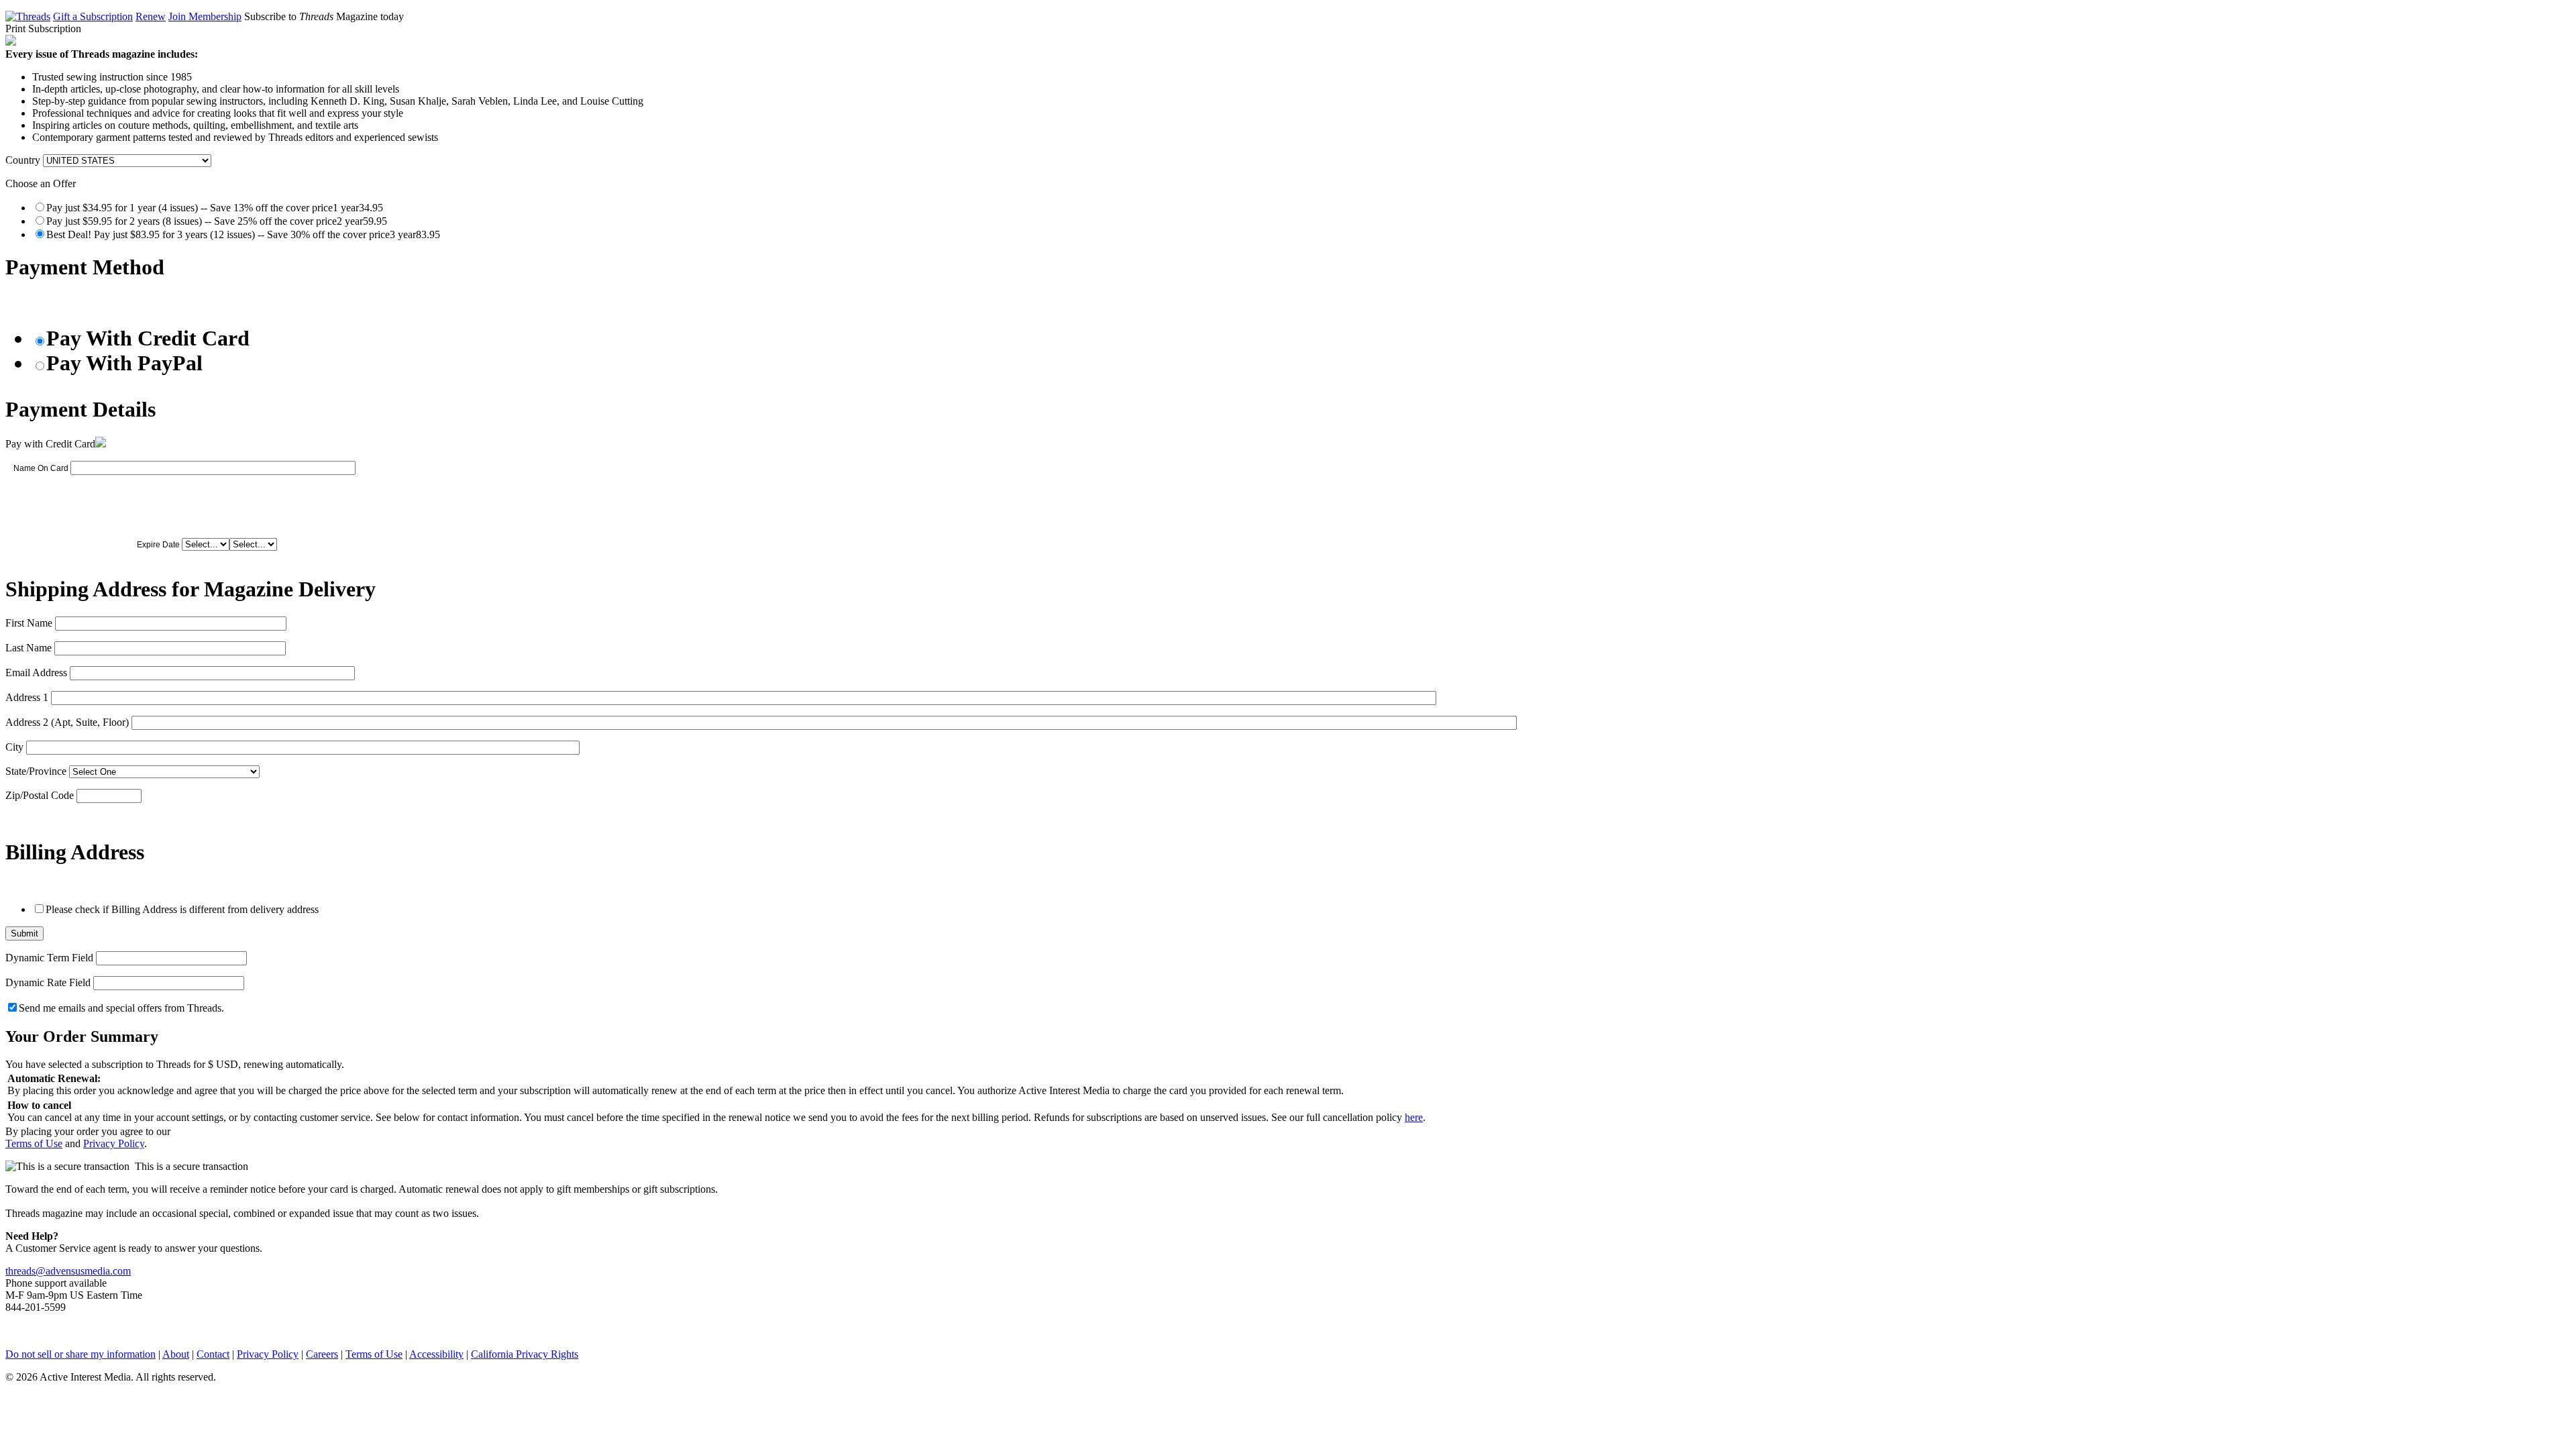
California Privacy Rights (525, 1354)
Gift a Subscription (93, 16)
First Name (29, 623)
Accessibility (436, 1354)
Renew (151, 16)
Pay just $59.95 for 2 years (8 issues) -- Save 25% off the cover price (217, 221)
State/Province (36, 771)
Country (23, 160)
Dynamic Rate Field (48, 982)
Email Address (36, 673)
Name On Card (41, 468)
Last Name (29, 648)
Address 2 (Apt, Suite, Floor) (67, 722)
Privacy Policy (114, 1143)
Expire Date (158, 545)
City (14, 747)
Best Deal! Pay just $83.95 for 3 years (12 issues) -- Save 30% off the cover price (243, 234)
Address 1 (27, 697)
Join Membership (205, 16)
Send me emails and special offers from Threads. (121, 1008)
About (176, 1354)
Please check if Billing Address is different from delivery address (182, 909)
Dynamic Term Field (49, 958)
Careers (322, 1354)
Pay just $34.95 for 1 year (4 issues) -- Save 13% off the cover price (215, 208)
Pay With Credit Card (148, 338)
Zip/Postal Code (40, 795)
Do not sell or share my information (80, 1354)
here (1414, 1117)
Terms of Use (34, 1143)
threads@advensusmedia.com (68, 1271)
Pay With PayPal (124, 363)
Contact (213, 1354)
